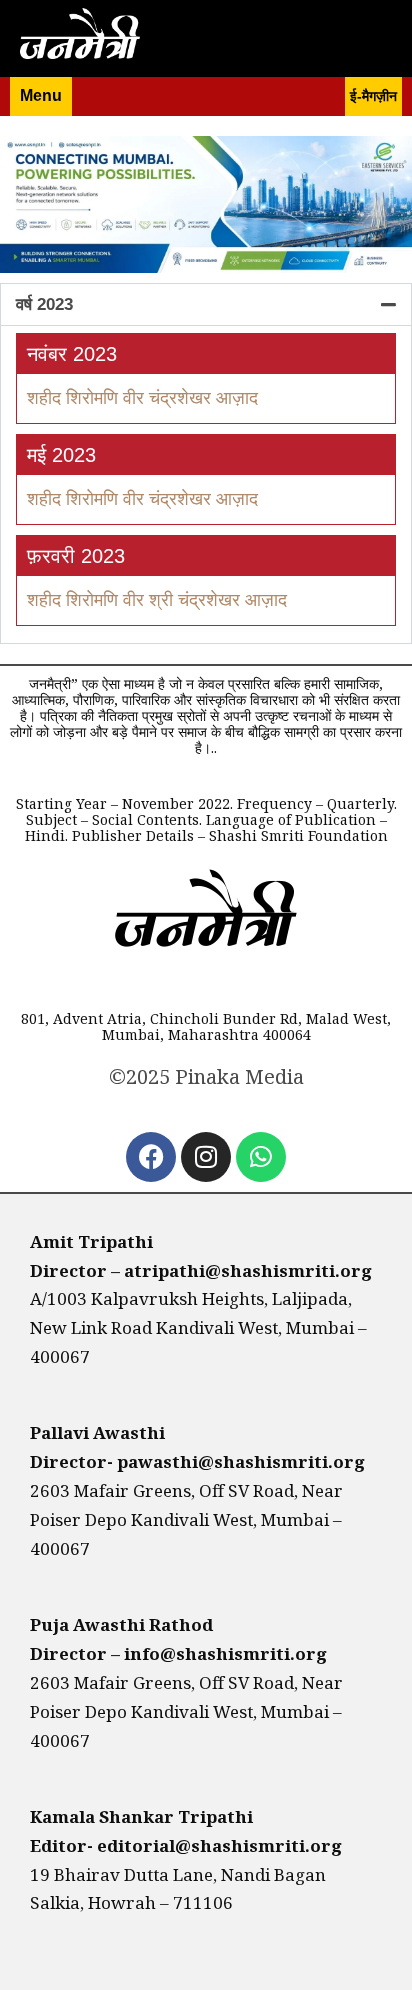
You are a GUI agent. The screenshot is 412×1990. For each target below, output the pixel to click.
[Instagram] (206, 1157)
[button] (206, 304)
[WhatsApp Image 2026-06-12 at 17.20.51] (206, 267)
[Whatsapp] (261, 1157)
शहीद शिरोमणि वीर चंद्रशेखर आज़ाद (142, 499)
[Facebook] (151, 1157)
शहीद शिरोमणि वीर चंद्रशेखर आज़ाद (142, 398)
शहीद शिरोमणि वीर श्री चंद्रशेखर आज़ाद (157, 600)
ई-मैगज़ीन (373, 96)
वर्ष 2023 (44, 304)
